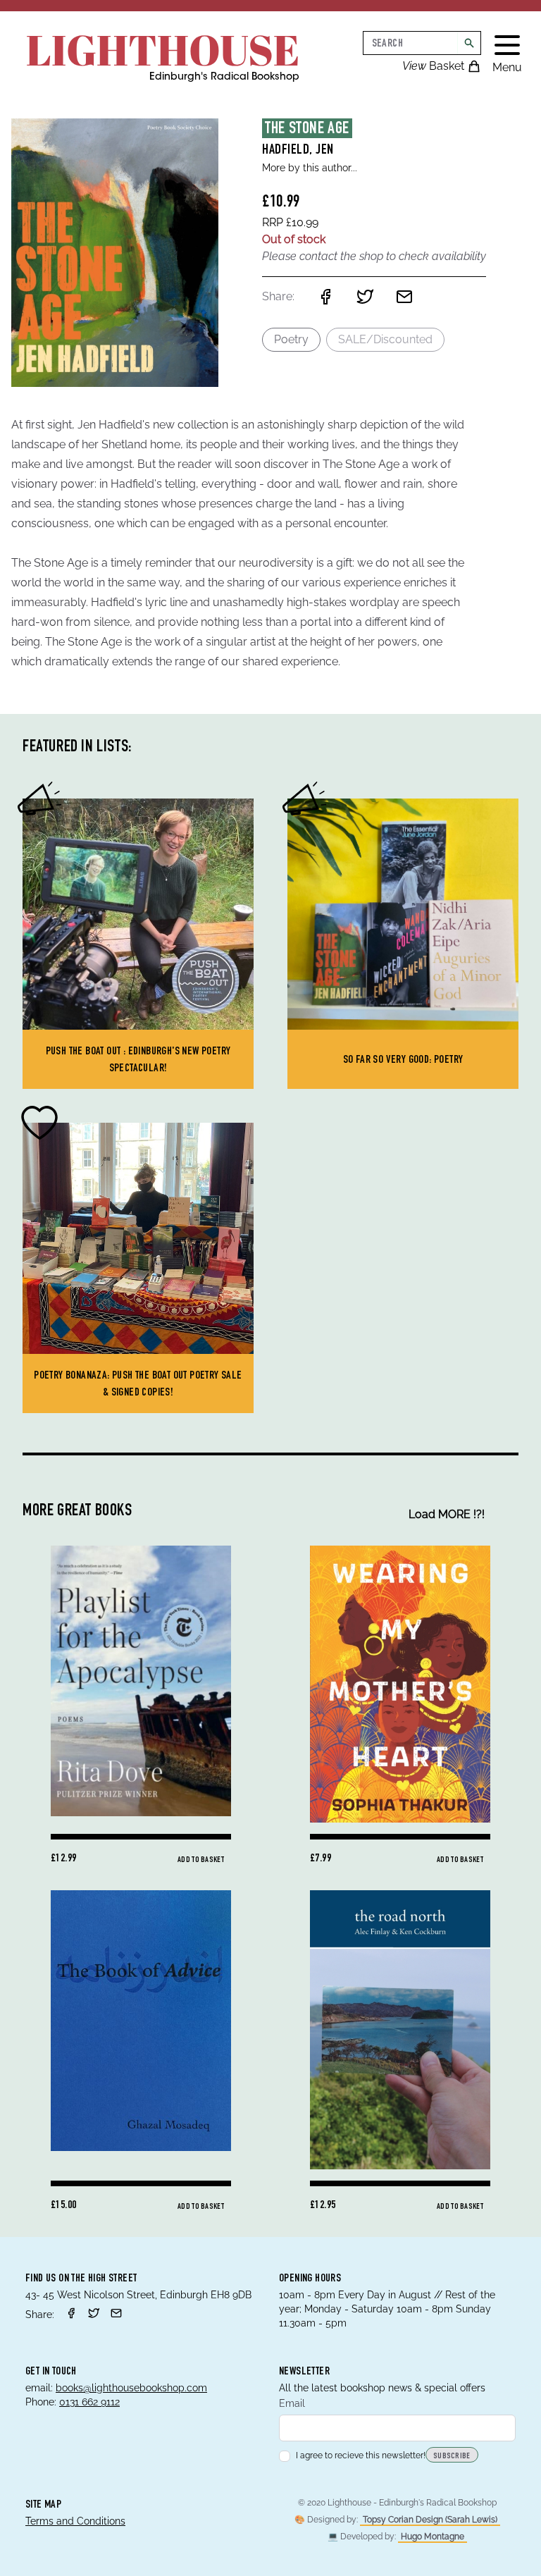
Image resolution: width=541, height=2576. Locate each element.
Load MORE (447, 1514)
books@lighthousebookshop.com (131, 2388)
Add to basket (201, 1860)
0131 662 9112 (89, 2402)
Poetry (291, 339)
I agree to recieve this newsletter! (361, 2455)
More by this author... (310, 168)
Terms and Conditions (75, 2521)
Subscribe (452, 2456)
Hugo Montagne (433, 2537)
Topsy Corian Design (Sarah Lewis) (430, 2520)
